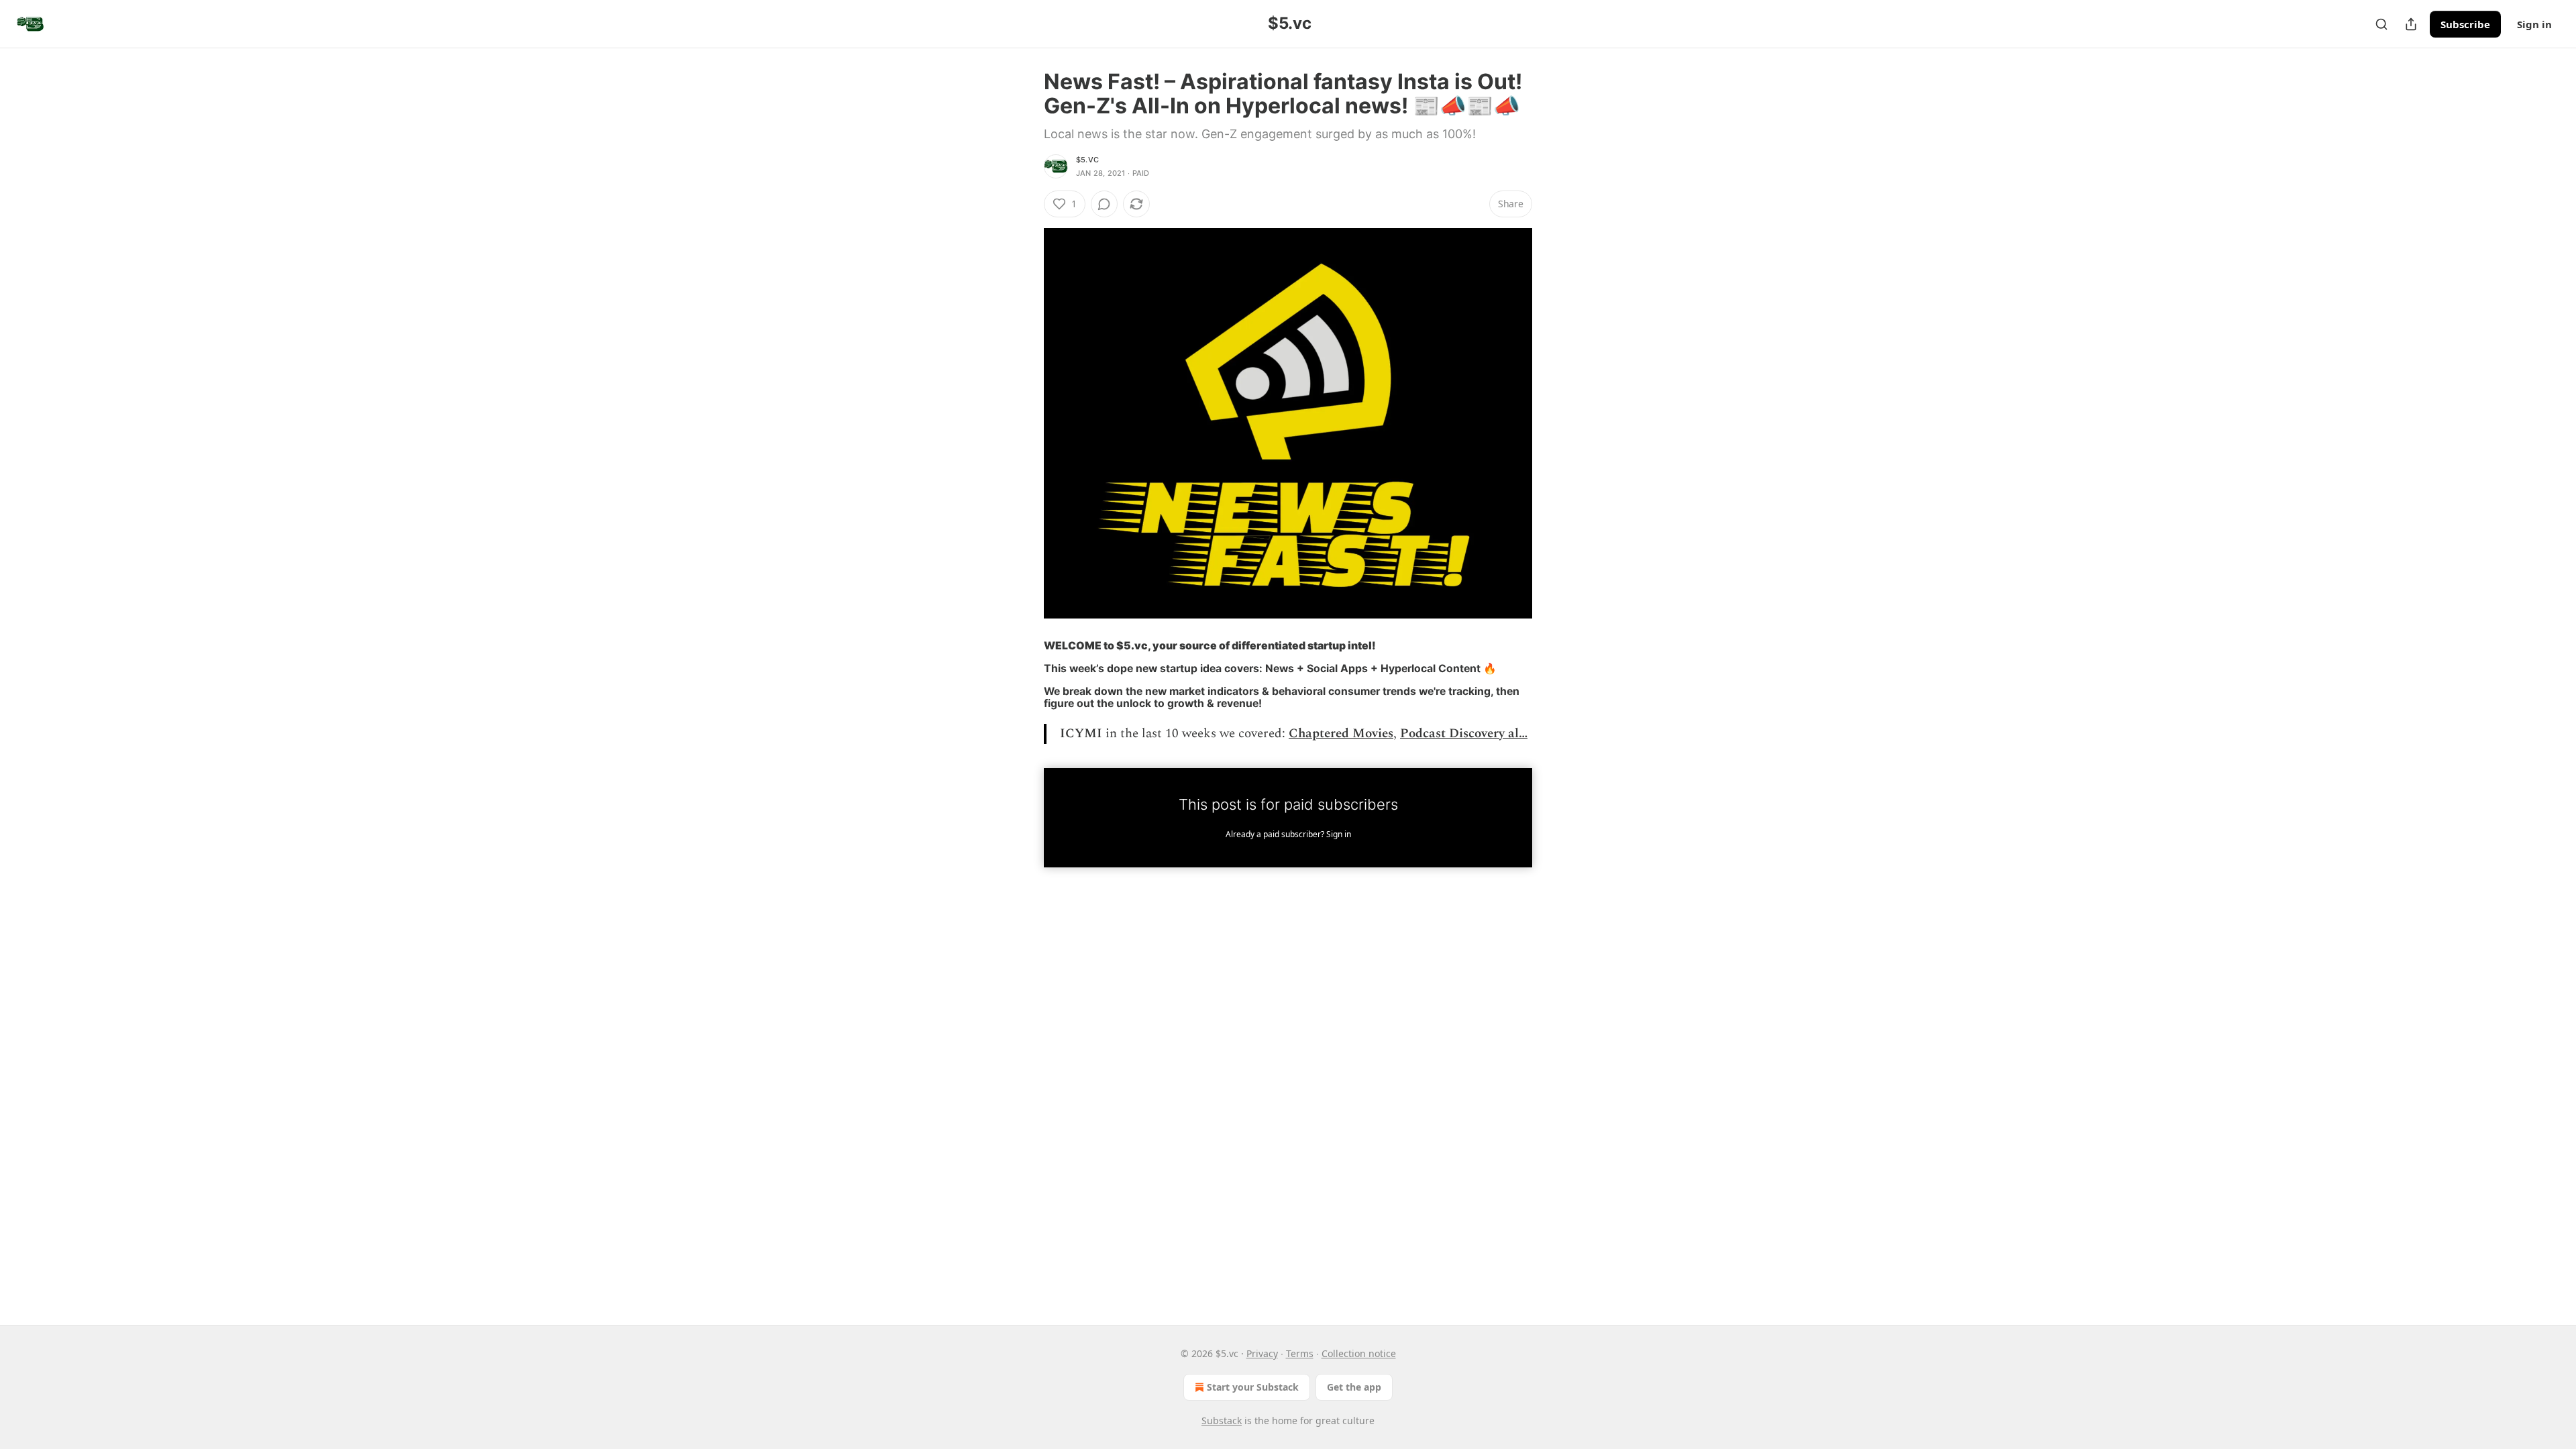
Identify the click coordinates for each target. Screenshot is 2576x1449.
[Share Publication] (2411, 24)
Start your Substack (1253, 1387)
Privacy (1262, 1353)
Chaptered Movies (1341, 734)
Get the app (1354, 1387)
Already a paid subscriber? (1288, 834)
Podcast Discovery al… (1464, 734)
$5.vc (1087, 160)
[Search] (2381, 24)
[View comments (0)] (1104, 204)
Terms (1300, 1353)
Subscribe (2465, 24)
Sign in (2534, 24)
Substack (1222, 1420)
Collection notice (1359, 1353)
